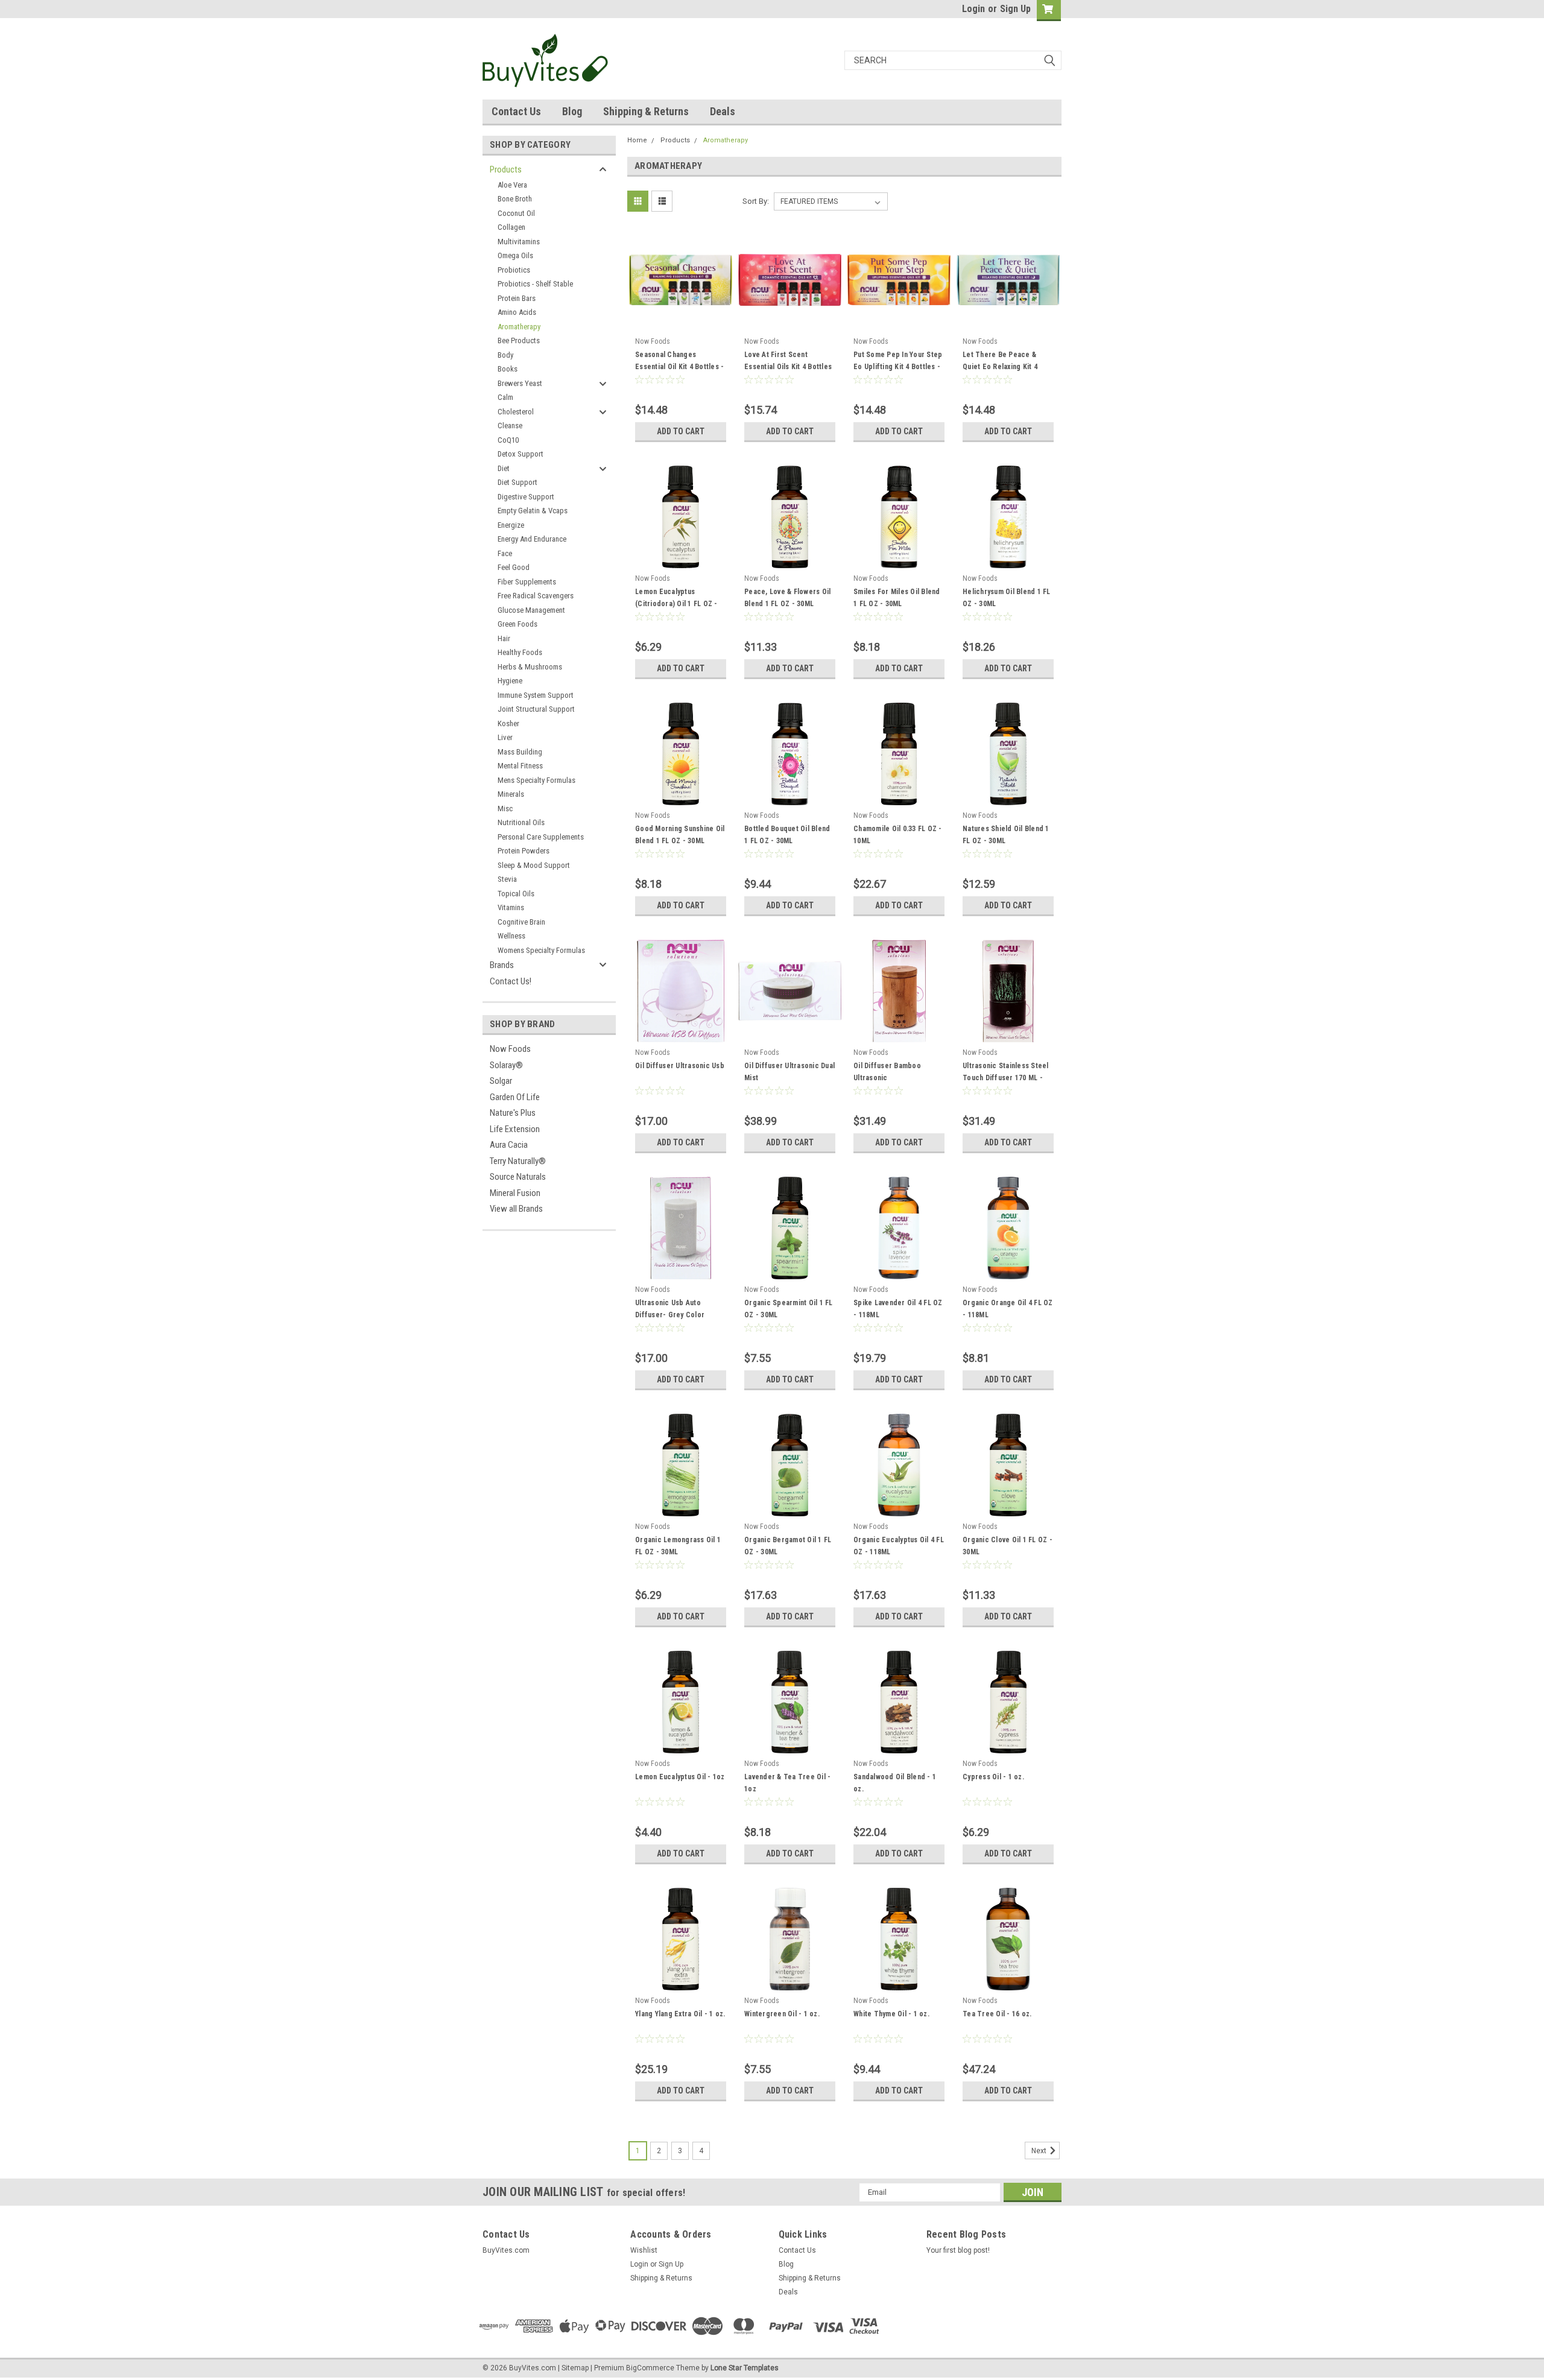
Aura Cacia (509, 1145)
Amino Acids (517, 312)
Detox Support (520, 454)
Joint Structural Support (536, 709)
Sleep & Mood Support (534, 865)
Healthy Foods (520, 652)
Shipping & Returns (646, 111)
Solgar (501, 1081)
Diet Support (517, 482)
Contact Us (516, 111)
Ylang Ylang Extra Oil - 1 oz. (680, 2014)
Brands (502, 965)
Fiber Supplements (527, 582)
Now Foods (510, 1049)
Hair (504, 638)
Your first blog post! (958, 2250)
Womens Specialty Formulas (541, 950)
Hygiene (510, 681)
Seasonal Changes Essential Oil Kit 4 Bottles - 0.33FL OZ (679, 367)
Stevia (507, 879)
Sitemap (575, 2368)
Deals (723, 111)
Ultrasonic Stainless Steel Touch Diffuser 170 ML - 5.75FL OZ (1006, 1078)
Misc (505, 809)
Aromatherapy (519, 327)
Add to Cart (681, 431)
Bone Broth (515, 199)
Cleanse (510, 426)
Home (637, 140)
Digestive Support (526, 497)
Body (505, 355)
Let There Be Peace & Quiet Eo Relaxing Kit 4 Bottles (1000, 367)
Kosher (508, 723)
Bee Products (519, 340)
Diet (504, 468)
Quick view (681, 323)
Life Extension (515, 1129)
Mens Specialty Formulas (536, 780)
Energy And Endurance (532, 539)
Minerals (511, 794)
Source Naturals (518, 1177)
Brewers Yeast (520, 383)
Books (508, 369)
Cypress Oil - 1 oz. (993, 1777)
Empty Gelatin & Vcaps (533, 511)
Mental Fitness (520, 766)
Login (973, 9)
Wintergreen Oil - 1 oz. (782, 2014)
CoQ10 (508, 440)
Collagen (511, 227)
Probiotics (514, 270)
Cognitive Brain (521, 922)
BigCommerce (650, 2368)
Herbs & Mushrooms (530, 667)
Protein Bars (517, 298)
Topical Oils (516, 894)
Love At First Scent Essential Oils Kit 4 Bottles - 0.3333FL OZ (788, 367)
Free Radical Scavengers (536, 596)
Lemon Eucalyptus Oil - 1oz (680, 1777)
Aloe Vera (512, 185)
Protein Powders (524, 851)
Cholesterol (516, 412)
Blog (572, 111)
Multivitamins (519, 242)
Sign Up (1015, 9)
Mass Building (520, 752)
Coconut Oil (516, 213)
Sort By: (756, 201)
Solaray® (506, 1065)
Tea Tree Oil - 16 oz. (997, 2014)
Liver (505, 737)
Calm (505, 397)
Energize (511, 525)
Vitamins (511, 907)
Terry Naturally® (518, 1161)
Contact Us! (511, 981)
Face (505, 553)
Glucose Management (531, 610)
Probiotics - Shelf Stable (535, 284)
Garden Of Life (515, 1097)
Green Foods (517, 624)
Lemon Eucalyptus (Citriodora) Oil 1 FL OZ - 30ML (676, 604)
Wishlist (644, 2250)
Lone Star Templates (745, 2368)
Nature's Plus (513, 1113)
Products (506, 169)
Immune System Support (536, 695)
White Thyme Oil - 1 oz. (891, 2014)
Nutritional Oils (521, 822)
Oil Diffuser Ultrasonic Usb (680, 1066)
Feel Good (514, 567)
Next (1040, 2151)
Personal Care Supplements (541, 837)
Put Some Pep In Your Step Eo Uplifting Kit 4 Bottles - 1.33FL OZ (898, 367)
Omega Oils (515, 255)
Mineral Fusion (515, 1193)
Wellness (511, 936)
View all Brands (516, 1209)
